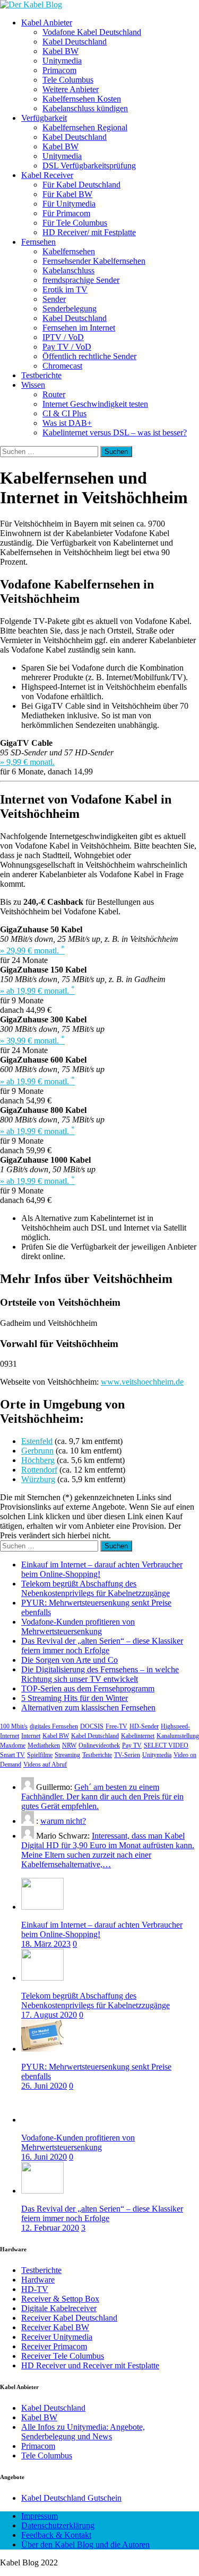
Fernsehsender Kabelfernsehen (94, 261)
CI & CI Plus (64, 413)
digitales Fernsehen (54, 1726)
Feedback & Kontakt (56, 2535)
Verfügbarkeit (44, 118)
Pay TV (132, 1745)
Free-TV (116, 1726)
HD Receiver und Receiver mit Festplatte (90, 2365)
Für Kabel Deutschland (81, 185)
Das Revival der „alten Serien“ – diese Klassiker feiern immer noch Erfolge (102, 1646)
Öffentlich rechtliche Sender (89, 356)
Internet (31, 1736)
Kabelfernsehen (69, 251)
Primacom (59, 70)
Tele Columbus (68, 80)
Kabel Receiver (47, 175)
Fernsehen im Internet (79, 328)
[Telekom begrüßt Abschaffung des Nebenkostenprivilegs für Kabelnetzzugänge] (42, 1978)
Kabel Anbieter (47, 23)
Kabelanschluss (68, 270)
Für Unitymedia (69, 204)
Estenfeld (37, 1441)
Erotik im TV (65, 289)
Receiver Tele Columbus (63, 2356)
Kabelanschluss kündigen (85, 108)
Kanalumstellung (178, 1736)
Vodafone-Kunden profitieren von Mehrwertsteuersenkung (78, 1626)
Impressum (40, 2516)
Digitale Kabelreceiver (59, 2308)
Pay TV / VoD (67, 347)
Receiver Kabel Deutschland (69, 2318)
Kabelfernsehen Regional (85, 127)
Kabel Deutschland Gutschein (71, 2498)
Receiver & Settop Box (60, 2299)
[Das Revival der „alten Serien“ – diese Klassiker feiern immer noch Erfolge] (42, 2191)
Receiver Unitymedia (57, 2337)
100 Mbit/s (14, 1726)
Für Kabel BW (67, 194)
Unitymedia (62, 61)
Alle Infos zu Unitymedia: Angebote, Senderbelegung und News (83, 2432)
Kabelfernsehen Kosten (82, 99)
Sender (54, 299)
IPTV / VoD (63, 337)
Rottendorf (39, 1470)
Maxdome (13, 1745)
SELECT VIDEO (166, 1745)
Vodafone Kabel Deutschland (92, 32)
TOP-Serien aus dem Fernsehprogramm (88, 1688)
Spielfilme (40, 1755)
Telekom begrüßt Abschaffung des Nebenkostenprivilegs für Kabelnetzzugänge (96, 1588)
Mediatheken (44, 1745)
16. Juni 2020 (44, 2157)
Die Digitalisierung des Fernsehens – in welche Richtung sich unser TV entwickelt (100, 1674)
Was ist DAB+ (67, 423)
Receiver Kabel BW (55, 2327)
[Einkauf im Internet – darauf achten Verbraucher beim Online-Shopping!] (42, 1907)
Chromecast (62, 366)
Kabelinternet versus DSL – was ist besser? (115, 433)
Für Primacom (66, 213)
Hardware (38, 2280)
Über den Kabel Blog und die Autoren (85, 2544)
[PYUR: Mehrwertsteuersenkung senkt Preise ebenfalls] (42, 2049)
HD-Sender (144, 1726)
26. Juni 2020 (44, 2086)
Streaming (67, 1755)
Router (54, 394)
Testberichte (41, 375)
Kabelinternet (138, 1736)
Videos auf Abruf (45, 1764)
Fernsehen (38, 242)
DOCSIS (92, 1726)
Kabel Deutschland (75, 42)
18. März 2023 (46, 1944)
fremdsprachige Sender (81, 280)
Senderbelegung (70, 309)
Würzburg (38, 1479)
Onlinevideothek (99, 1745)
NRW (69, 1745)
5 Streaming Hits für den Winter (75, 1698)
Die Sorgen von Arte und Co (70, 1660)
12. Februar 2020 (50, 2228)
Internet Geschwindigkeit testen (95, 404)
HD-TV (35, 2289)
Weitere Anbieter (71, 89)
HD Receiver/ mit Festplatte (89, 232)
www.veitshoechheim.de (142, 1382)
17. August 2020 (49, 2015)
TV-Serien (127, 1755)
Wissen (33, 385)
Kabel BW (60, 51)
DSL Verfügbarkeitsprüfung (89, 166)
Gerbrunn (37, 1451)
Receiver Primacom (54, 2346)
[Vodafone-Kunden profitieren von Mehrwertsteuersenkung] (42, 2120)
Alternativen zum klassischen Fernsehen (88, 1708)
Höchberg (38, 1460)
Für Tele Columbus (75, 223)
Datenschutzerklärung (58, 2525)
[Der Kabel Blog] (31, 5)
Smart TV (12, 1755)
